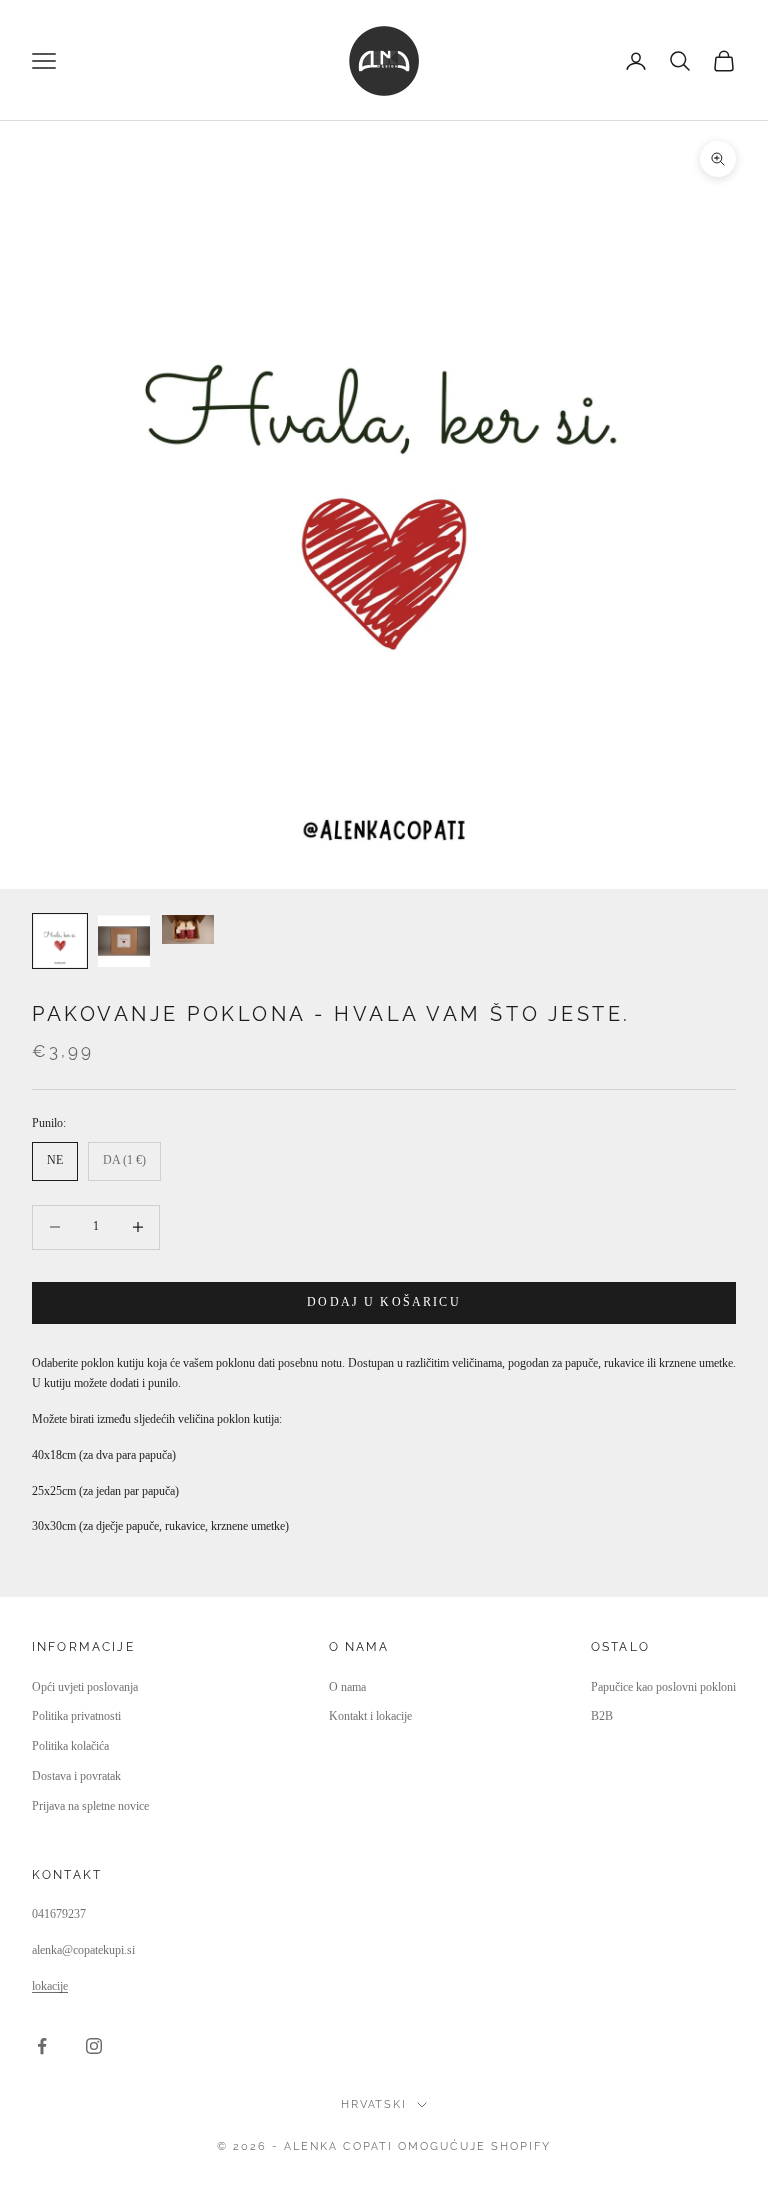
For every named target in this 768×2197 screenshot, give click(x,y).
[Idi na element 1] (60, 941)
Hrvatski (374, 2104)
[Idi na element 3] (188, 929)
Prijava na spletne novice (90, 1806)
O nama (347, 1687)
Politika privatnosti (76, 1716)
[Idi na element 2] (124, 941)
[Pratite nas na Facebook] (42, 2046)
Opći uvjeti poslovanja (85, 1687)
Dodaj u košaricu (384, 1302)
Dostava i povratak (76, 1776)
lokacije (50, 1986)
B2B (602, 1716)
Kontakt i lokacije (370, 1716)
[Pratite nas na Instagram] (94, 2046)
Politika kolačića (70, 1746)
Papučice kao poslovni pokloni (663, 1687)
